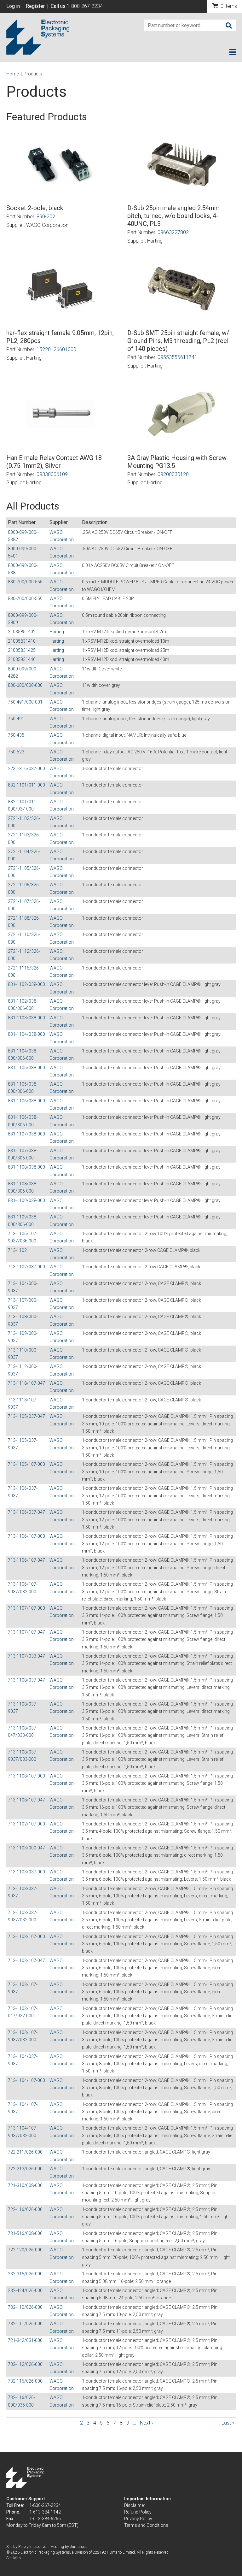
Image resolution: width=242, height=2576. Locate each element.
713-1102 (17, 1250)
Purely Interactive (32, 2547)
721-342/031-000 (25, 2340)
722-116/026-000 (25, 2209)
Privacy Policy (138, 2519)
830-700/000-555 (25, 582)
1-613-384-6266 (45, 2519)
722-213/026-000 (25, 2169)
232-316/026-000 (25, 2274)
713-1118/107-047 (26, 1383)
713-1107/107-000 (26, 1608)
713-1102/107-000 (26, 1824)
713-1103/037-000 (26, 1872)
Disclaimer (135, 2505)
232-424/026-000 (25, 2290)
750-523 (16, 752)
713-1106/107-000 (26, 1536)
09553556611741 (177, 357)
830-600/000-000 (25, 685)
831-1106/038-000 (26, 1101)
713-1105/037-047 (26, 1416)
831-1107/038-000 (26, 1134)
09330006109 (52, 474)
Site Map (14, 2558)
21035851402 (22, 632)
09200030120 (173, 474)
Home (12, 74)
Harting (57, 632)
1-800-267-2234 (85, 6)
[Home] (38, 37)
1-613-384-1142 (45, 2512)
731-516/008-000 (25, 2233)
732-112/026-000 (25, 2364)
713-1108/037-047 (26, 1680)
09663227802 (173, 232)
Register (35, 6)
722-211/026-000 (25, 2152)
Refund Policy (138, 2512)
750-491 (16, 719)
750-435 (16, 735)
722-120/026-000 (25, 2250)
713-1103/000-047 (26, 1848)
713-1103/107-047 (26, 1960)
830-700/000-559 (25, 598)
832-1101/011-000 (26, 785)
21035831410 (22, 641)
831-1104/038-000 (26, 1034)
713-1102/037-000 (26, 1267)
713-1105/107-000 (26, 1464)
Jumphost (78, 2547)
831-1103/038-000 (26, 1018)
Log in (13, 6)
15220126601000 (56, 349)
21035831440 (22, 659)
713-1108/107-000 (26, 1776)
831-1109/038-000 (26, 1200)
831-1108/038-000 (26, 1167)
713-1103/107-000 (26, 1936)
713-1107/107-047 (26, 1632)
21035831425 (22, 650)
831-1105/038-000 (26, 1068)
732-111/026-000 (25, 2324)
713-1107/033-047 (26, 1656)
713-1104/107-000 (26, 2080)
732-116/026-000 (25, 2381)
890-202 (46, 217)
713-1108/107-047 (26, 1800)
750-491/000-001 (25, 702)
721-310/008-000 (25, 2185)
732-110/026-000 (25, 2307)
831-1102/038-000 (26, 984)
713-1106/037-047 (26, 1512)
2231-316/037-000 (26, 769)
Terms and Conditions (146, 2525)
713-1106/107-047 (26, 1560)
